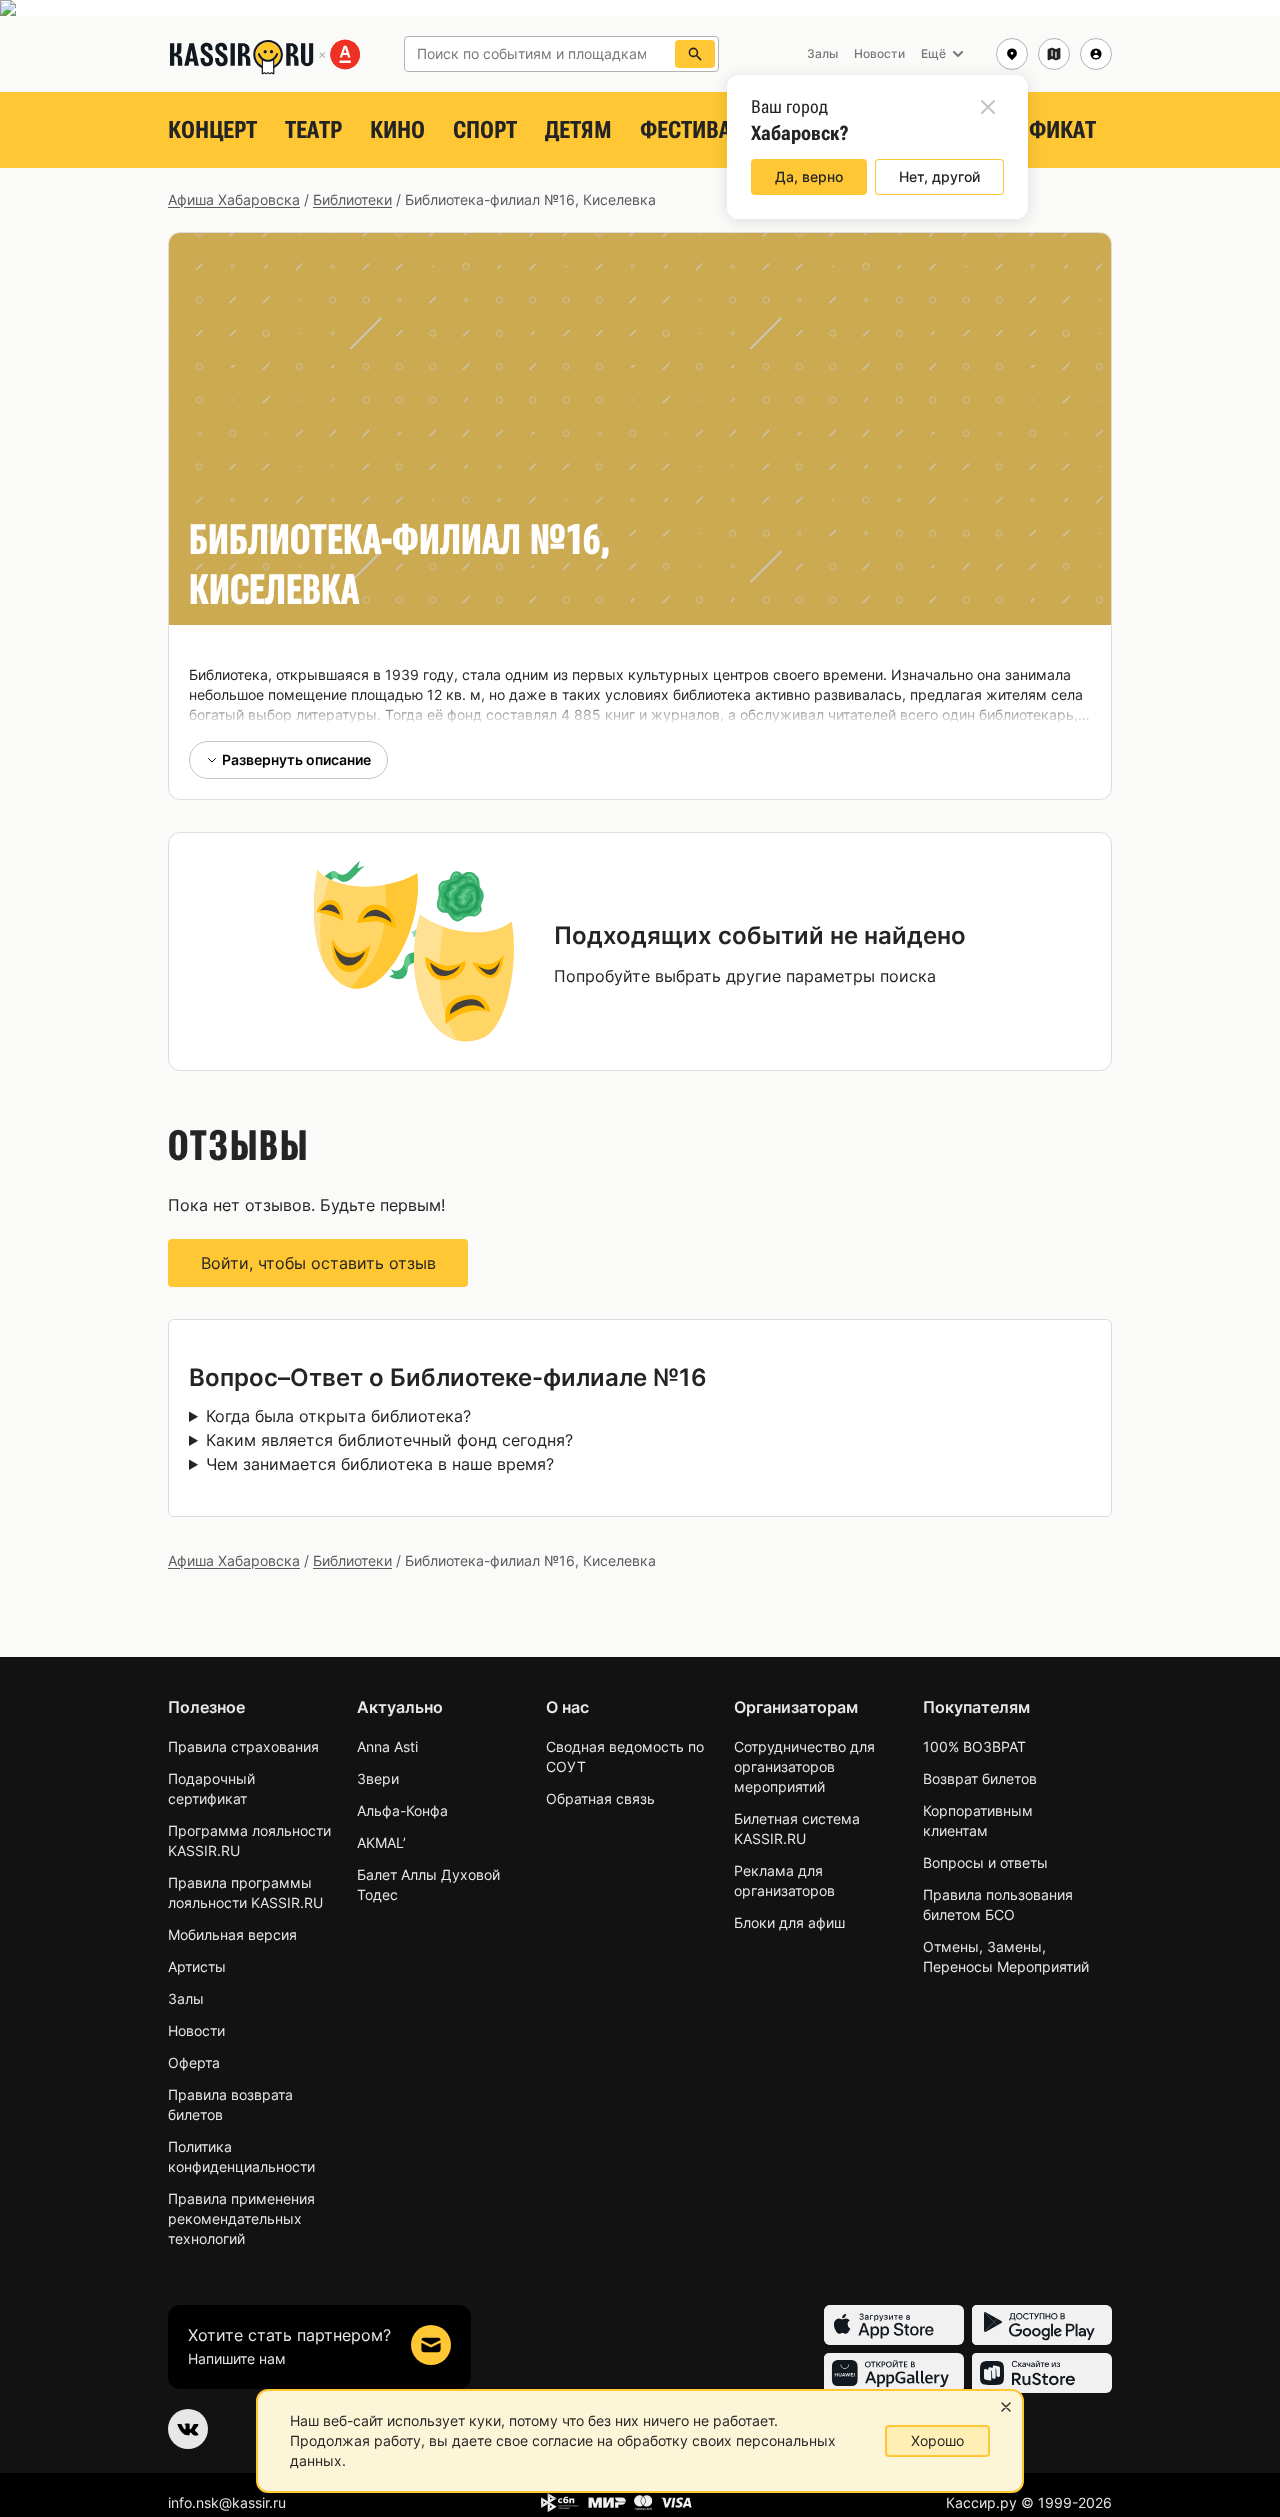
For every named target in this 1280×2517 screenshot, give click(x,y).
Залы (186, 1998)
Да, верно (809, 176)
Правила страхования (243, 1746)
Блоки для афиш (789, 1922)
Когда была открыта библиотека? (338, 1416)
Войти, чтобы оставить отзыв (318, 1263)
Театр (313, 130)
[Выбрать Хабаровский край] (1054, 54)
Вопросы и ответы (985, 1862)
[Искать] (695, 54)
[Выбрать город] (1012, 54)
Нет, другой (939, 176)
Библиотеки (352, 199)
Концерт (212, 130)
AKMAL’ (381, 1842)
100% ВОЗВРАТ (974, 1746)
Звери (378, 1778)
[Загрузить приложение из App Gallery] (894, 2373)
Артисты (197, 1966)
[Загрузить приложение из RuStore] (1042, 2373)
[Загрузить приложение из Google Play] (1042, 2325)
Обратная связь (600, 1798)
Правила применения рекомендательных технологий (241, 2218)
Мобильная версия (232, 1934)
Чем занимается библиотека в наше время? (380, 1464)
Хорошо (937, 2440)
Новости (196, 2030)
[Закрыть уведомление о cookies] (1006, 2407)
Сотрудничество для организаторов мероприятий (804, 1766)
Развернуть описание (296, 759)
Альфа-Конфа (402, 1810)
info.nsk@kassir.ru (227, 2502)
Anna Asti (387, 1746)
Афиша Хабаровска (234, 199)
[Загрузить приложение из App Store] (894, 2325)
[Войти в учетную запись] (1096, 54)
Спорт (485, 130)
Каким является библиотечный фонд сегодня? (389, 1440)
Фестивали (699, 130)
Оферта (194, 2062)
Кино (397, 130)
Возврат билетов (980, 1778)
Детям (578, 130)
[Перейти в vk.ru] (188, 2429)
